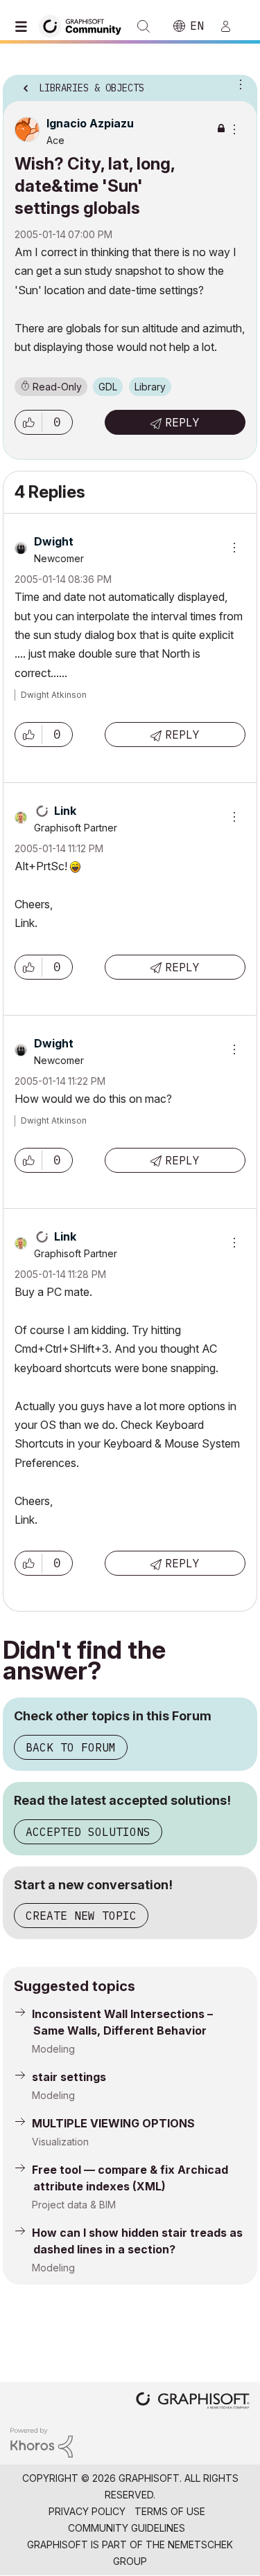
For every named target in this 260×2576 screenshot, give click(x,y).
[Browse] (24, 26)
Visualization (60, 2142)
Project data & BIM (74, 2205)
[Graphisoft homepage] (193, 2402)
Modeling (53, 2049)
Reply (182, 422)
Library (150, 387)
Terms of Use (170, 2511)
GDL (108, 387)
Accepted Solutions (88, 1832)
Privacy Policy (87, 2511)
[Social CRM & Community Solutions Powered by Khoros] (42, 2441)
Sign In (232, 26)
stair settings (69, 2077)
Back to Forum (71, 1747)
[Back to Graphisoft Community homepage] (85, 25)
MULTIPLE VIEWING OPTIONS (113, 2123)
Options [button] (238, 84)
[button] (28, 422)
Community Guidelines (127, 2528)
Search (144, 26)
